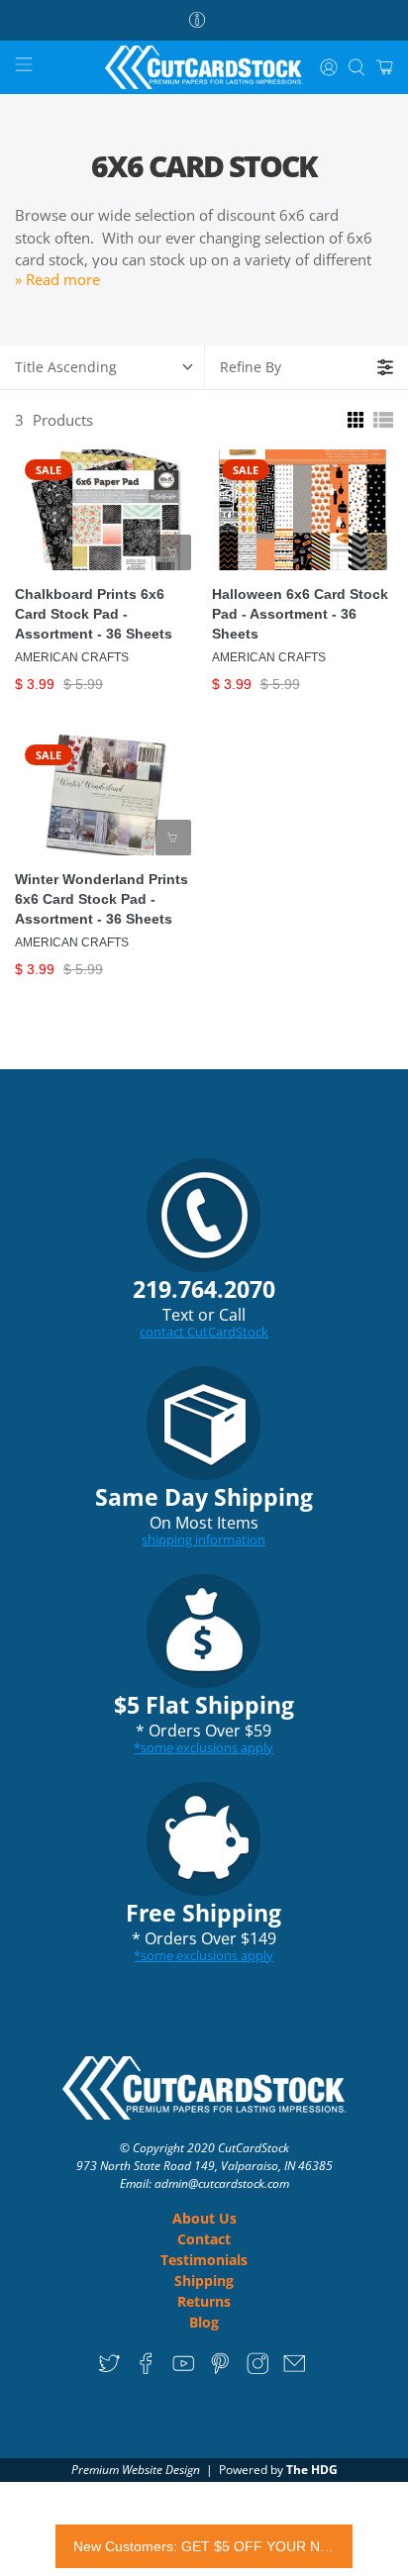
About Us (204, 2218)
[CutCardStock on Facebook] (146, 2370)
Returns (204, 2301)
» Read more (57, 279)
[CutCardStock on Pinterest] (220, 2370)
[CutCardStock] (204, 68)
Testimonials (204, 2260)
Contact (204, 2239)
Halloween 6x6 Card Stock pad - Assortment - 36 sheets (300, 614)
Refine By (251, 367)
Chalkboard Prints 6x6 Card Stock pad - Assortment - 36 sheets (94, 614)
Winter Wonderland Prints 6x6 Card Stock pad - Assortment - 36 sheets (102, 899)
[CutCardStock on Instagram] (258, 2370)
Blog (204, 2322)
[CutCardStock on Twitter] (109, 2370)
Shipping (204, 2280)
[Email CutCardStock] (295, 2370)
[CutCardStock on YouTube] (184, 2370)
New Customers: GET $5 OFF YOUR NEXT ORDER (204, 2546)
